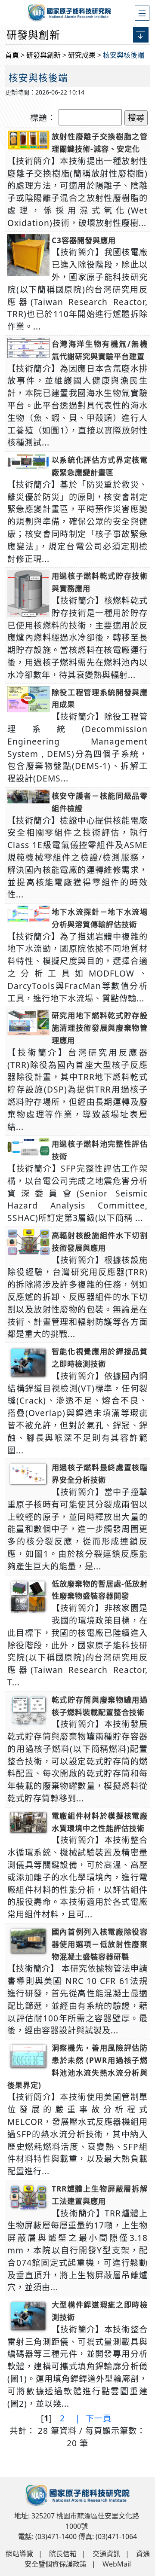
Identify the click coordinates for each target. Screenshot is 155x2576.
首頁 (12, 55)
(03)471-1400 (56, 2536)
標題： (43, 118)
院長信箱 (63, 2554)
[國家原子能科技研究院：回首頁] (77, 11)
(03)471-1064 (116, 2536)
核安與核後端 (124, 55)
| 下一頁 (92, 2418)
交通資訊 (106, 2554)
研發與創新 (43, 55)
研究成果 (82, 55)
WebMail (117, 2564)
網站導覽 (19, 2554)
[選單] (142, 13)
